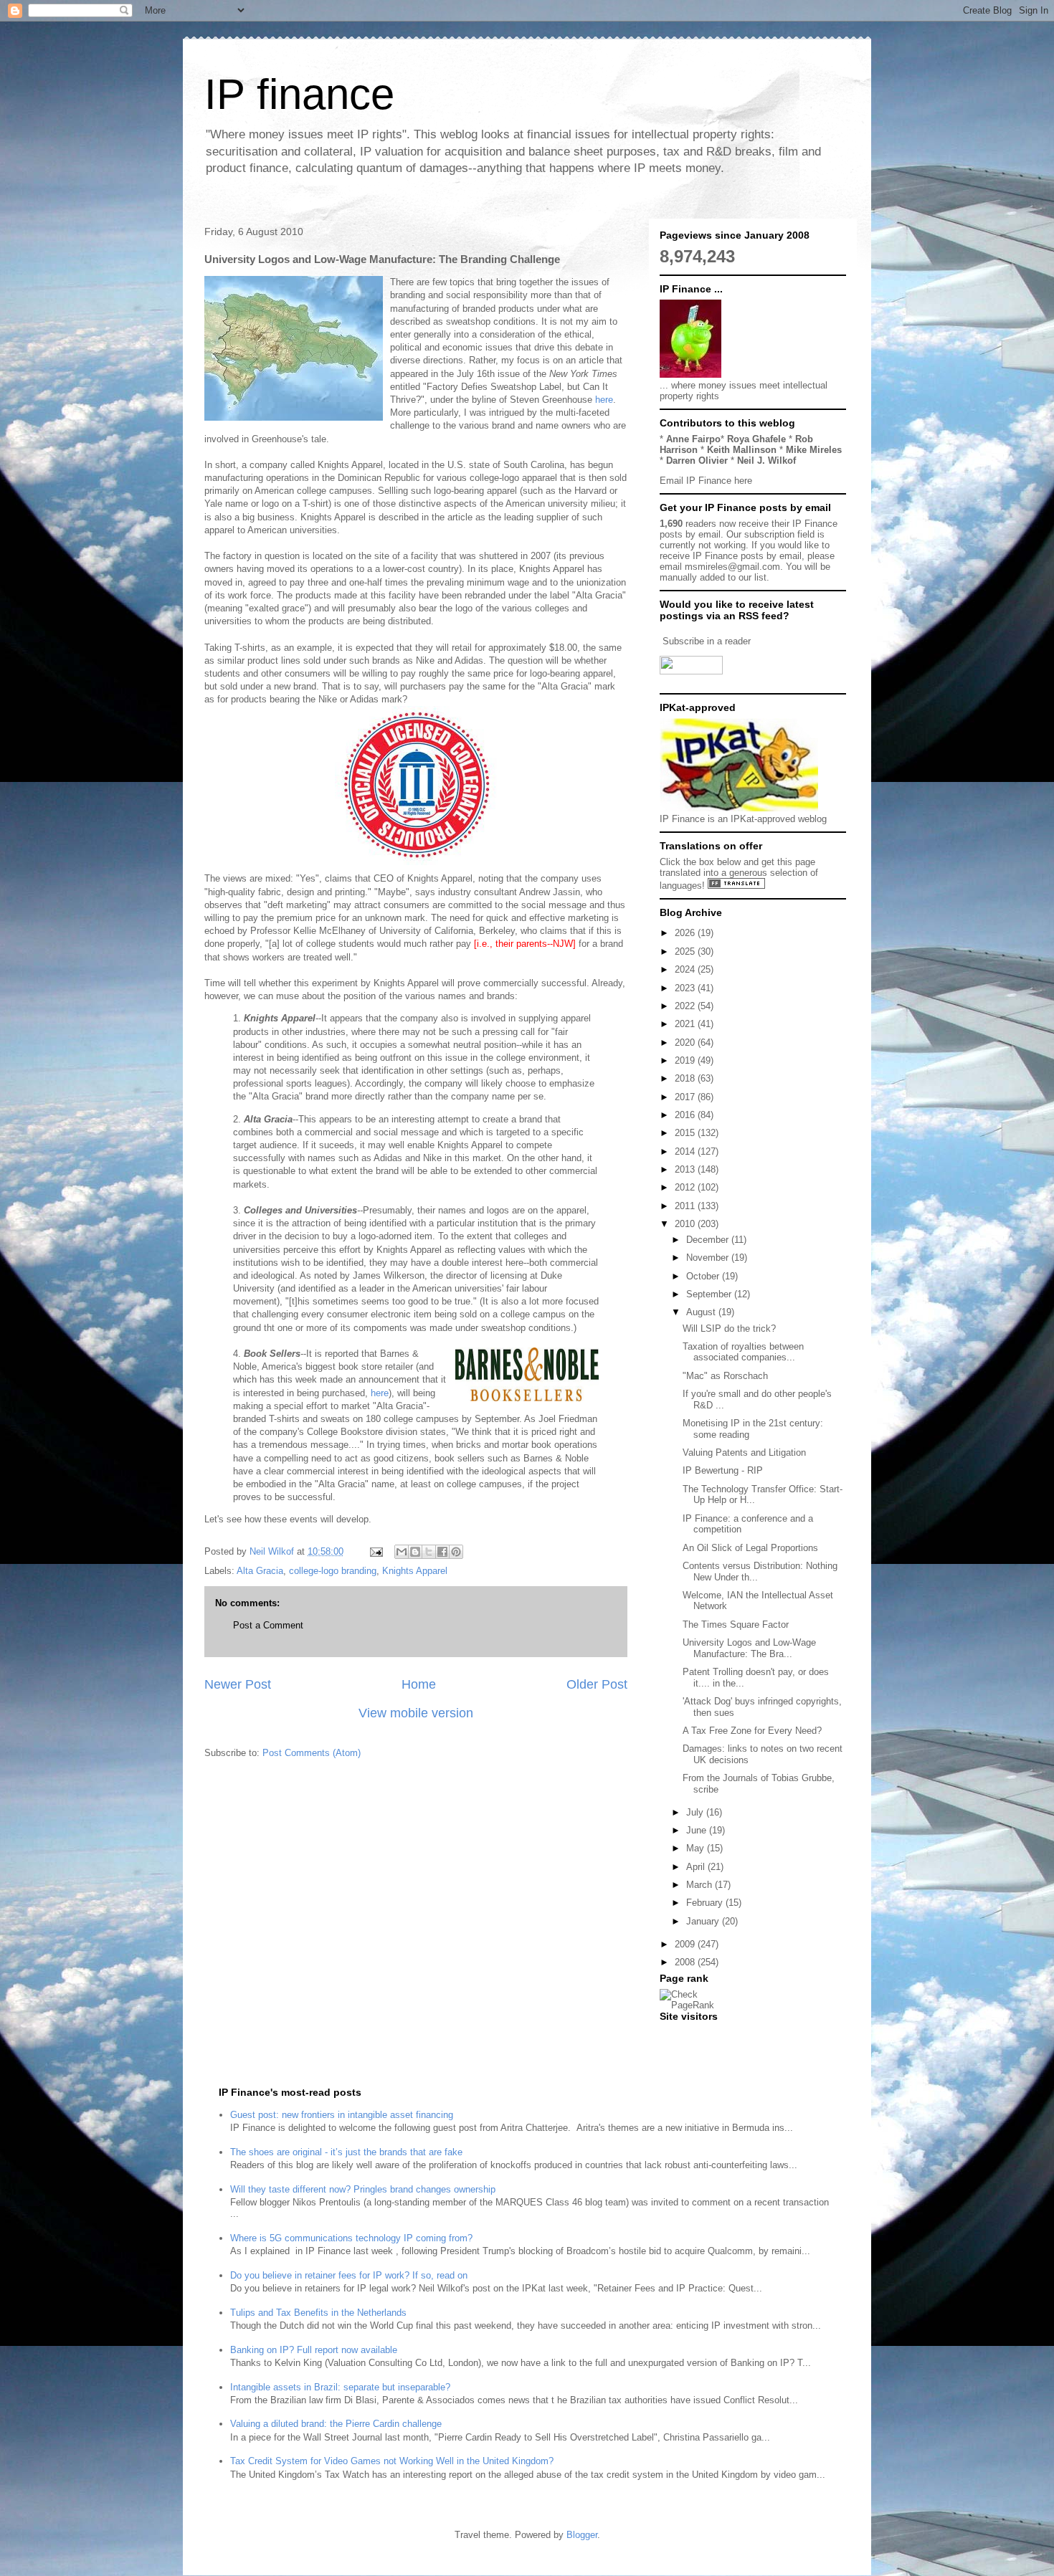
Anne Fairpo (693, 439)
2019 (686, 1060)
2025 (686, 951)
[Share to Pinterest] (456, 1552)
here (604, 400)
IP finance (299, 94)
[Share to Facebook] (442, 1552)
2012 (686, 1187)
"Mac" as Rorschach (725, 1376)
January (704, 1921)
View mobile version (416, 1713)
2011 (686, 1206)
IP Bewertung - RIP (723, 1470)
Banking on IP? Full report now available (314, 2350)
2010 (686, 1224)
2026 (686, 933)
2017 (686, 1097)
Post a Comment (268, 1625)
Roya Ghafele (756, 439)
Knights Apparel (415, 1571)
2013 (686, 1169)
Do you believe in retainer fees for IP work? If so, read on (349, 2275)
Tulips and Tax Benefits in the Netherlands (318, 2313)
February (706, 1903)
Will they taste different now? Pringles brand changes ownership (363, 2189)
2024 (686, 969)
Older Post (597, 1684)
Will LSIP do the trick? (729, 1328)
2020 (686, 1043)
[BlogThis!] (415, 1552)
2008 (686, 1962)
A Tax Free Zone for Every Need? (752, 1731)
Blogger (582, 2535)
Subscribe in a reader (707, 641)
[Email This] (402, 1552)
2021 (686, 1024)
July (696, 1812)
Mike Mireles (814, 450)
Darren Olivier (697, 461)
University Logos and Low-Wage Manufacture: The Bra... (749, 1648)
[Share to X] (429, 1552)
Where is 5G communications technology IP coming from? (351, 2238)
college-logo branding (333, 1571)
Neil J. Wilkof (766, 461)
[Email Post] (375, 1551)
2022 (686, 1006)
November (709, 1258)
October (704, 1276)
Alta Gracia (260, 1571)
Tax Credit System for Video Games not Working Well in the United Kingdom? (392, 2461)
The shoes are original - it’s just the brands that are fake (346, 2152)
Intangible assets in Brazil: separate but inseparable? (340, 2387)
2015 (686, 1133)
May (697, 1848)
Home (419, 1684)
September (710, 1294)
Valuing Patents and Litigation (744, 1452)
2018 (686, 1078)
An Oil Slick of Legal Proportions (750, 1548)
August (702, 1312)
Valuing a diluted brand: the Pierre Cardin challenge (336, 2424)
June (698, 1830)
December (709, 1240)
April (697, 1867)
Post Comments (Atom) (312, 1753)
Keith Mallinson (742, 450)
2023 (686, 988)
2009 (686, 1944)
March (701, 1885)
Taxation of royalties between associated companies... (743, 1352)
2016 (686, 1115)
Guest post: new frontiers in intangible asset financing (342, 2115)
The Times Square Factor (736, 1625)
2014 (686, 1151)
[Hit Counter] (685, 2034)
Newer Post (238, 1684)
